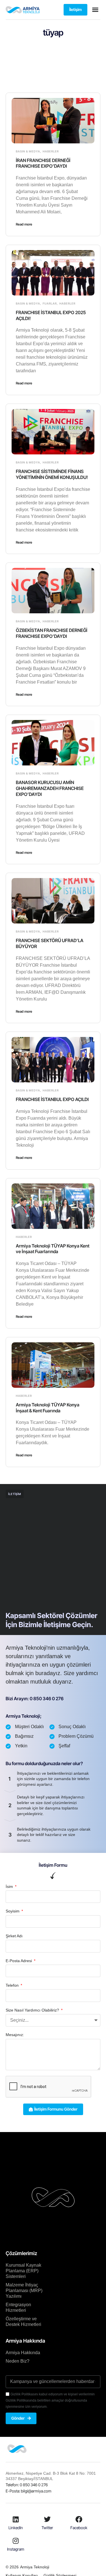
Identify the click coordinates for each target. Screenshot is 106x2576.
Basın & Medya (28, 151)
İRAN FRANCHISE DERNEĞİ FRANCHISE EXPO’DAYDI (43, 163)
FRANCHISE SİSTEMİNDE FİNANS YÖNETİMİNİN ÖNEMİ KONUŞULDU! (52, 474)
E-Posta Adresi (19, 1961)
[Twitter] (47, 2519)
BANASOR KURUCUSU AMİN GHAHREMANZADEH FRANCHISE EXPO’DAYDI (50, 788)
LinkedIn (16, 2528)
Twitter (47, 2528)
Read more (24, 224)
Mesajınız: (15, 2035)
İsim (10, 1886)
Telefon (13, 1985)
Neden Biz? (18, 2361)
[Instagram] (16, 2541)
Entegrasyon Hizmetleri (18, 2307)
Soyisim (13, 1911)
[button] (95, 10)
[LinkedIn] (16, 2519)
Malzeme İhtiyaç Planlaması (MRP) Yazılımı (24, 2291)
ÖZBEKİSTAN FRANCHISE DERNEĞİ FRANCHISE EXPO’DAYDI (52, 633)
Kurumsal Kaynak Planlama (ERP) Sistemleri (23, 2271)
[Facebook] (79, 2519)
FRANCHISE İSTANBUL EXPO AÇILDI (52, 1099)
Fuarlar (50, 303)
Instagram (16, 2549)
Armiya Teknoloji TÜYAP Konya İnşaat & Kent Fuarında (48, 1408)
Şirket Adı (14, 1936)
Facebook (79, 2528)
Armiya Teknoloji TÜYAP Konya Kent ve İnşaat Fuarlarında (53, 1249)
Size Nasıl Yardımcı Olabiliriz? (33, 2010)
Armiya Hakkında (23, 2353)
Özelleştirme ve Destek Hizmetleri (23, 2322)
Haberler (51, 151)
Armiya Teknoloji (35, 2567)
